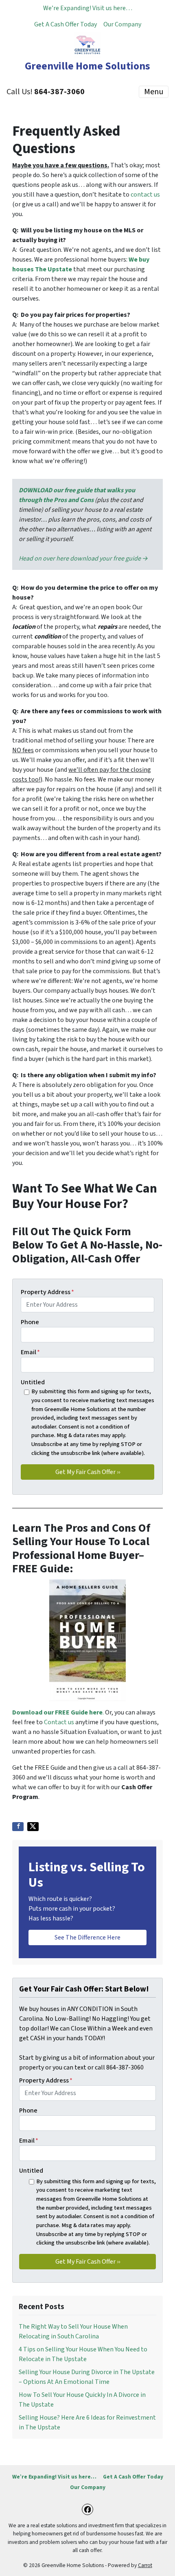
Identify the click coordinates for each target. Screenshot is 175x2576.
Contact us (59, 1722)
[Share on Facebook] (18, 1827)
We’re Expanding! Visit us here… (88, 8)
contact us (145, 195)
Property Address (47, 1292)
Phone (30, 1322)
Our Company (122, 24)
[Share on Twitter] (33, 1827)
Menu (154, 92)
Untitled (33, 1382)
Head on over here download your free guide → (83, 558)
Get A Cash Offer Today (66, 24)
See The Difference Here (87, 1937)
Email (30, 1352)
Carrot (145, 2565)
